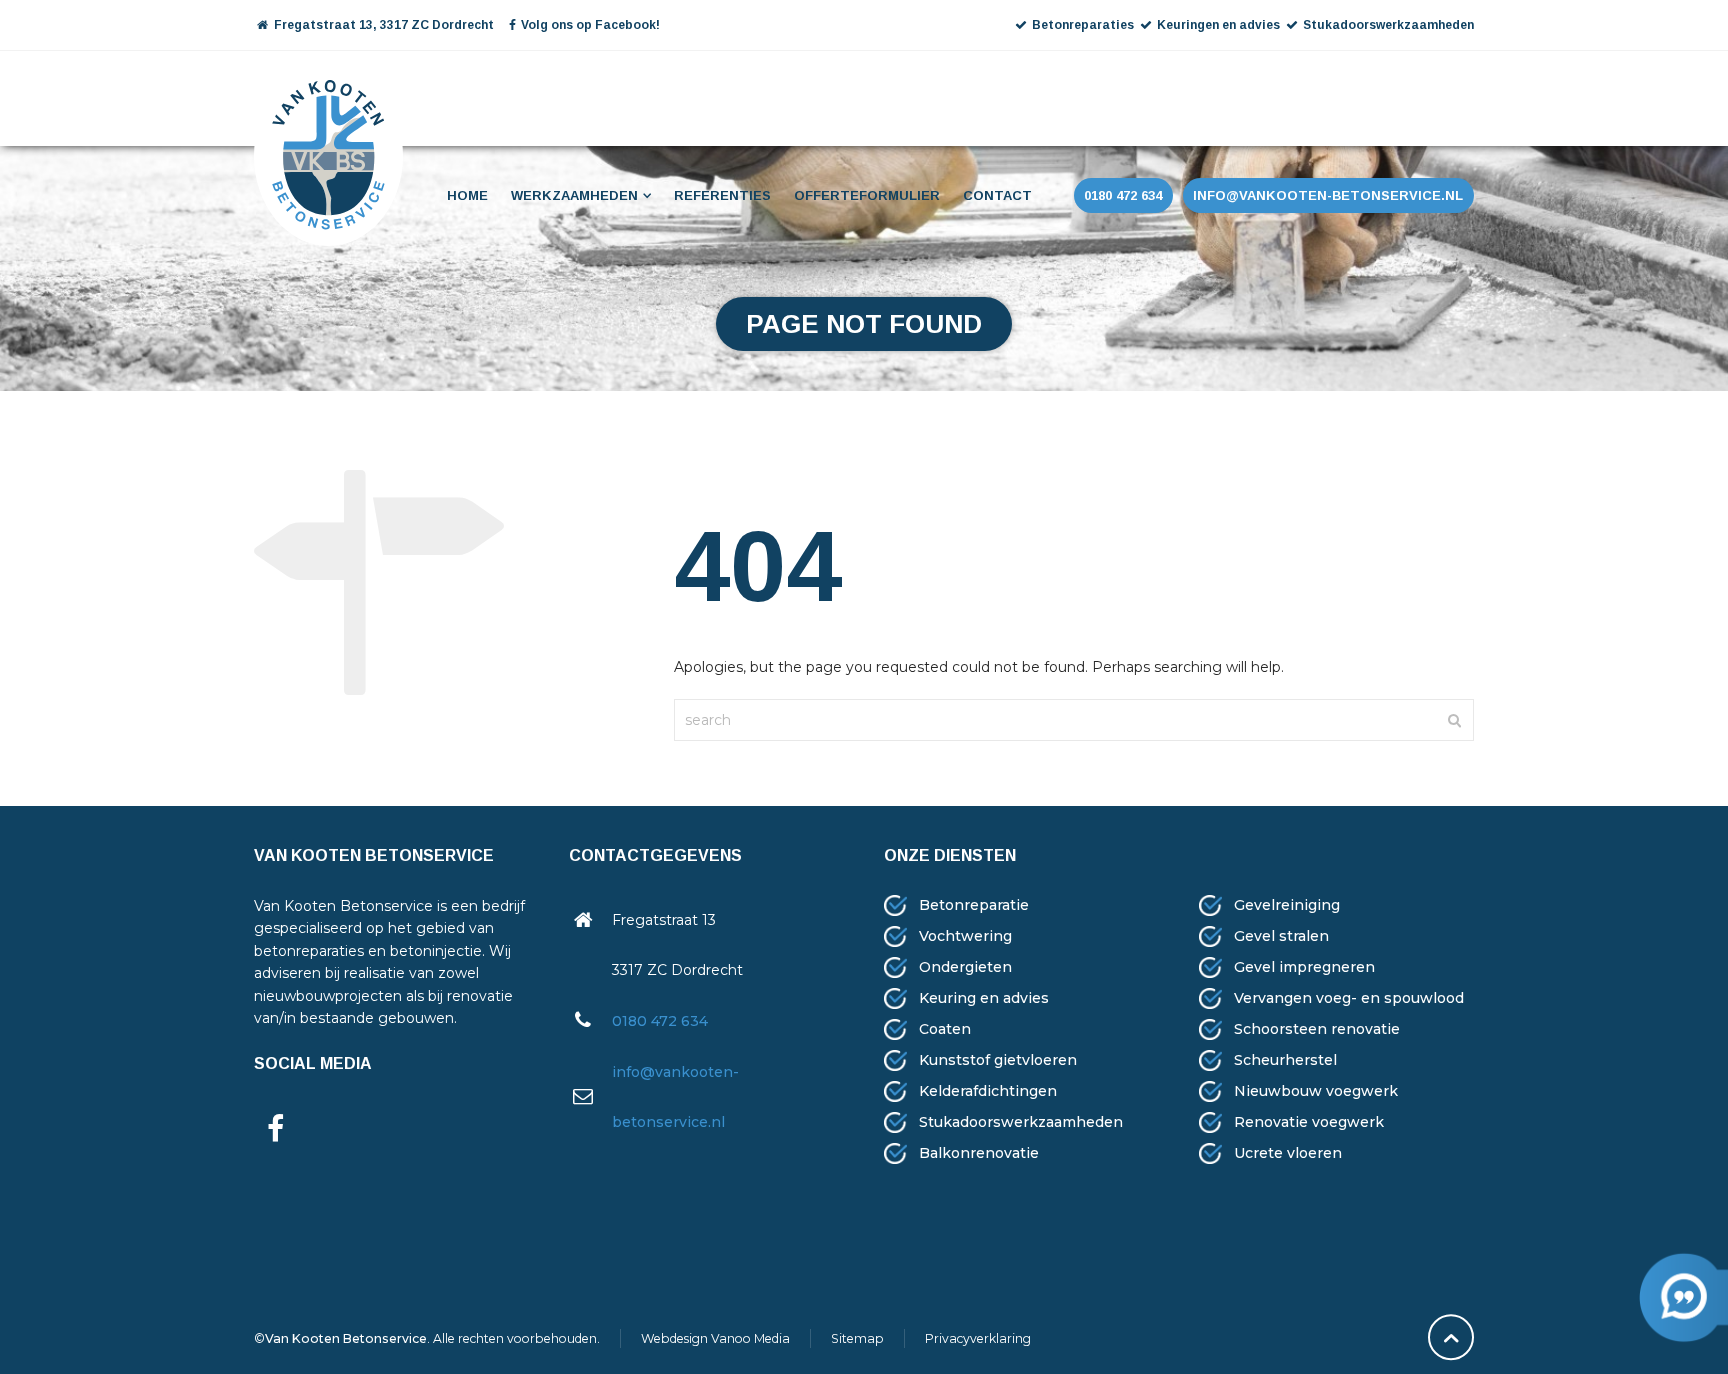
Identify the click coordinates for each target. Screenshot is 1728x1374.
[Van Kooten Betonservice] (328, 96)
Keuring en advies (984, 998)
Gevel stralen (1281, 936)
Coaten (945, 1029)
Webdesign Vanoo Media (715, 1338)
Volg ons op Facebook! (590, 25)
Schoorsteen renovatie (1317, 1029)
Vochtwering (965, 936)
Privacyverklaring (978, 1338)
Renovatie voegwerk (1309, 1122)
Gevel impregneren (1304, 967)
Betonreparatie (974, 905)
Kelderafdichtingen (988, 1091)
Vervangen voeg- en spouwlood (1349, 998)
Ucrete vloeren (1288, 1153)
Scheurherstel (1285, 1060)
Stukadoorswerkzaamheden (1021, 1122)
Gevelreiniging (1287, 905)
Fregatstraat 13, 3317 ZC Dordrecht (382, 25)
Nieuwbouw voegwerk (1316, 1091)
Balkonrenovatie (979, 1153)
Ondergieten (965, 967)
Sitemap (857, 1338)
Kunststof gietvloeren (998, 1060)
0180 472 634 (660, 1021)
